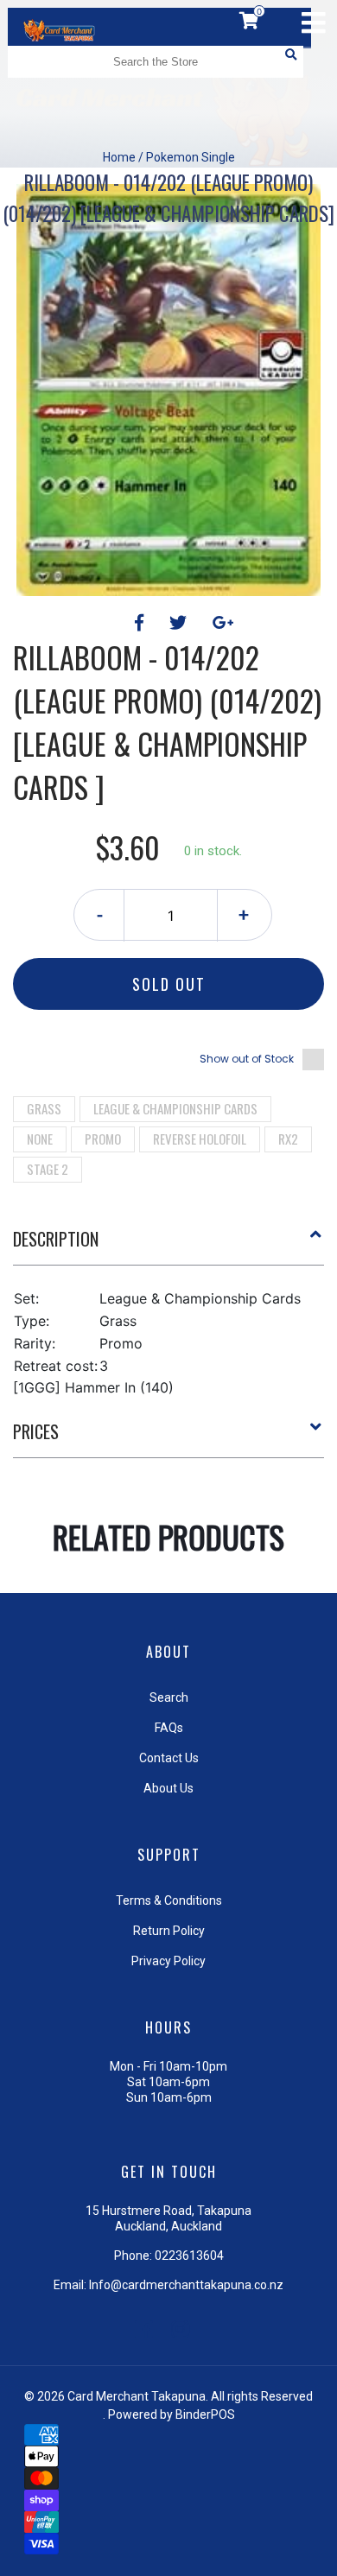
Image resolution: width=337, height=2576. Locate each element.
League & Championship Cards (175, 1108)
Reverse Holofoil (200, 1139)
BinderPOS (205, 2414)
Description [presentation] (56, 1239)
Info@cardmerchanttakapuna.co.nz (186, 2285)
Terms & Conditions (169, 1900)
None (40, 1139)
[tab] (168, 1246)
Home (119, 157)
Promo (103, 1139)
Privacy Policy (168, 1961)
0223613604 (189, 2256)
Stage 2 (48, 1169)
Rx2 (288, 1139)
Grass (44, 1108)
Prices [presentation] (36, 1431)
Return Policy (169, 1931)
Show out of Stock (247, 1059)
